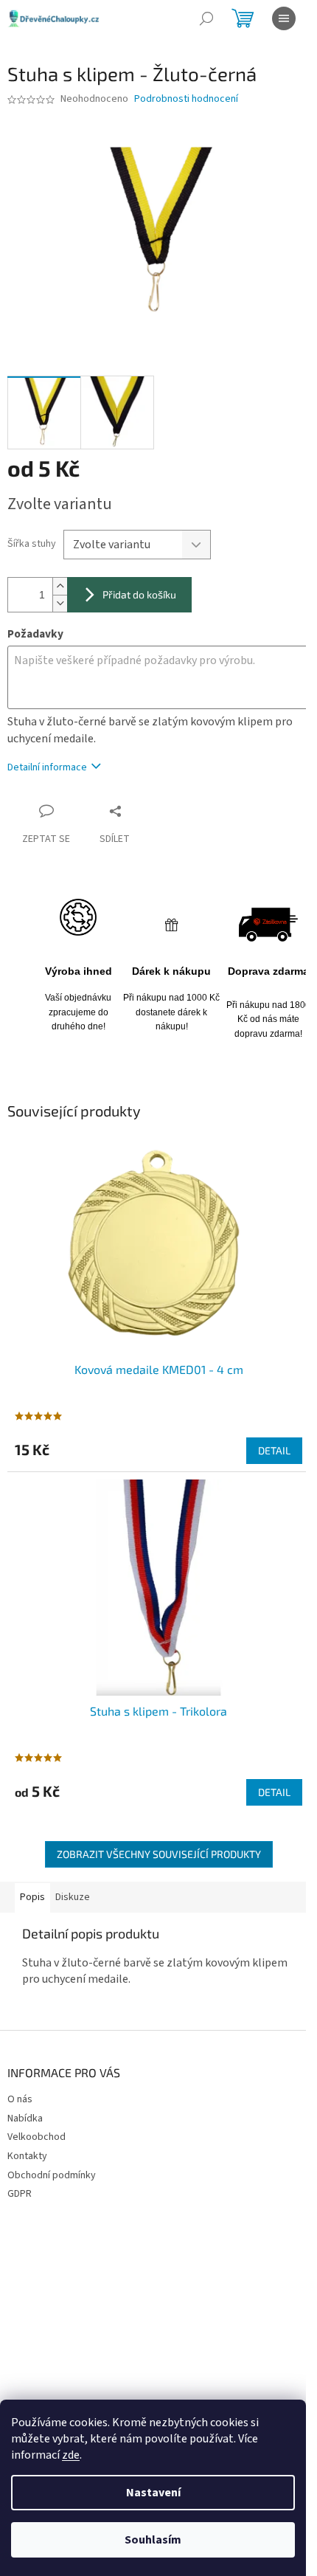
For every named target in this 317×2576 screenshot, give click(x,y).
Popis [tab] (32, 1897)
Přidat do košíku (139, 594)
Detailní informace (47, 767)
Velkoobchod (36, 2137)
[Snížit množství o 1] (60, 603)
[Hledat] (206, 18)
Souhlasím (153, 2540)
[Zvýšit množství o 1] (60, 586)
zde (71, 2455)
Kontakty (27, 2156)
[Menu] (284, 18)
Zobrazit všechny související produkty (159, 1854)
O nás (20, 2099)
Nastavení (153, 2493)
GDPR (20, 2194)
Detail (274, 1450)
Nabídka (25, 2119)
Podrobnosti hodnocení (186, 99)
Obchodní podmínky (52, 2175)
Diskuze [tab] (73, 1897)
